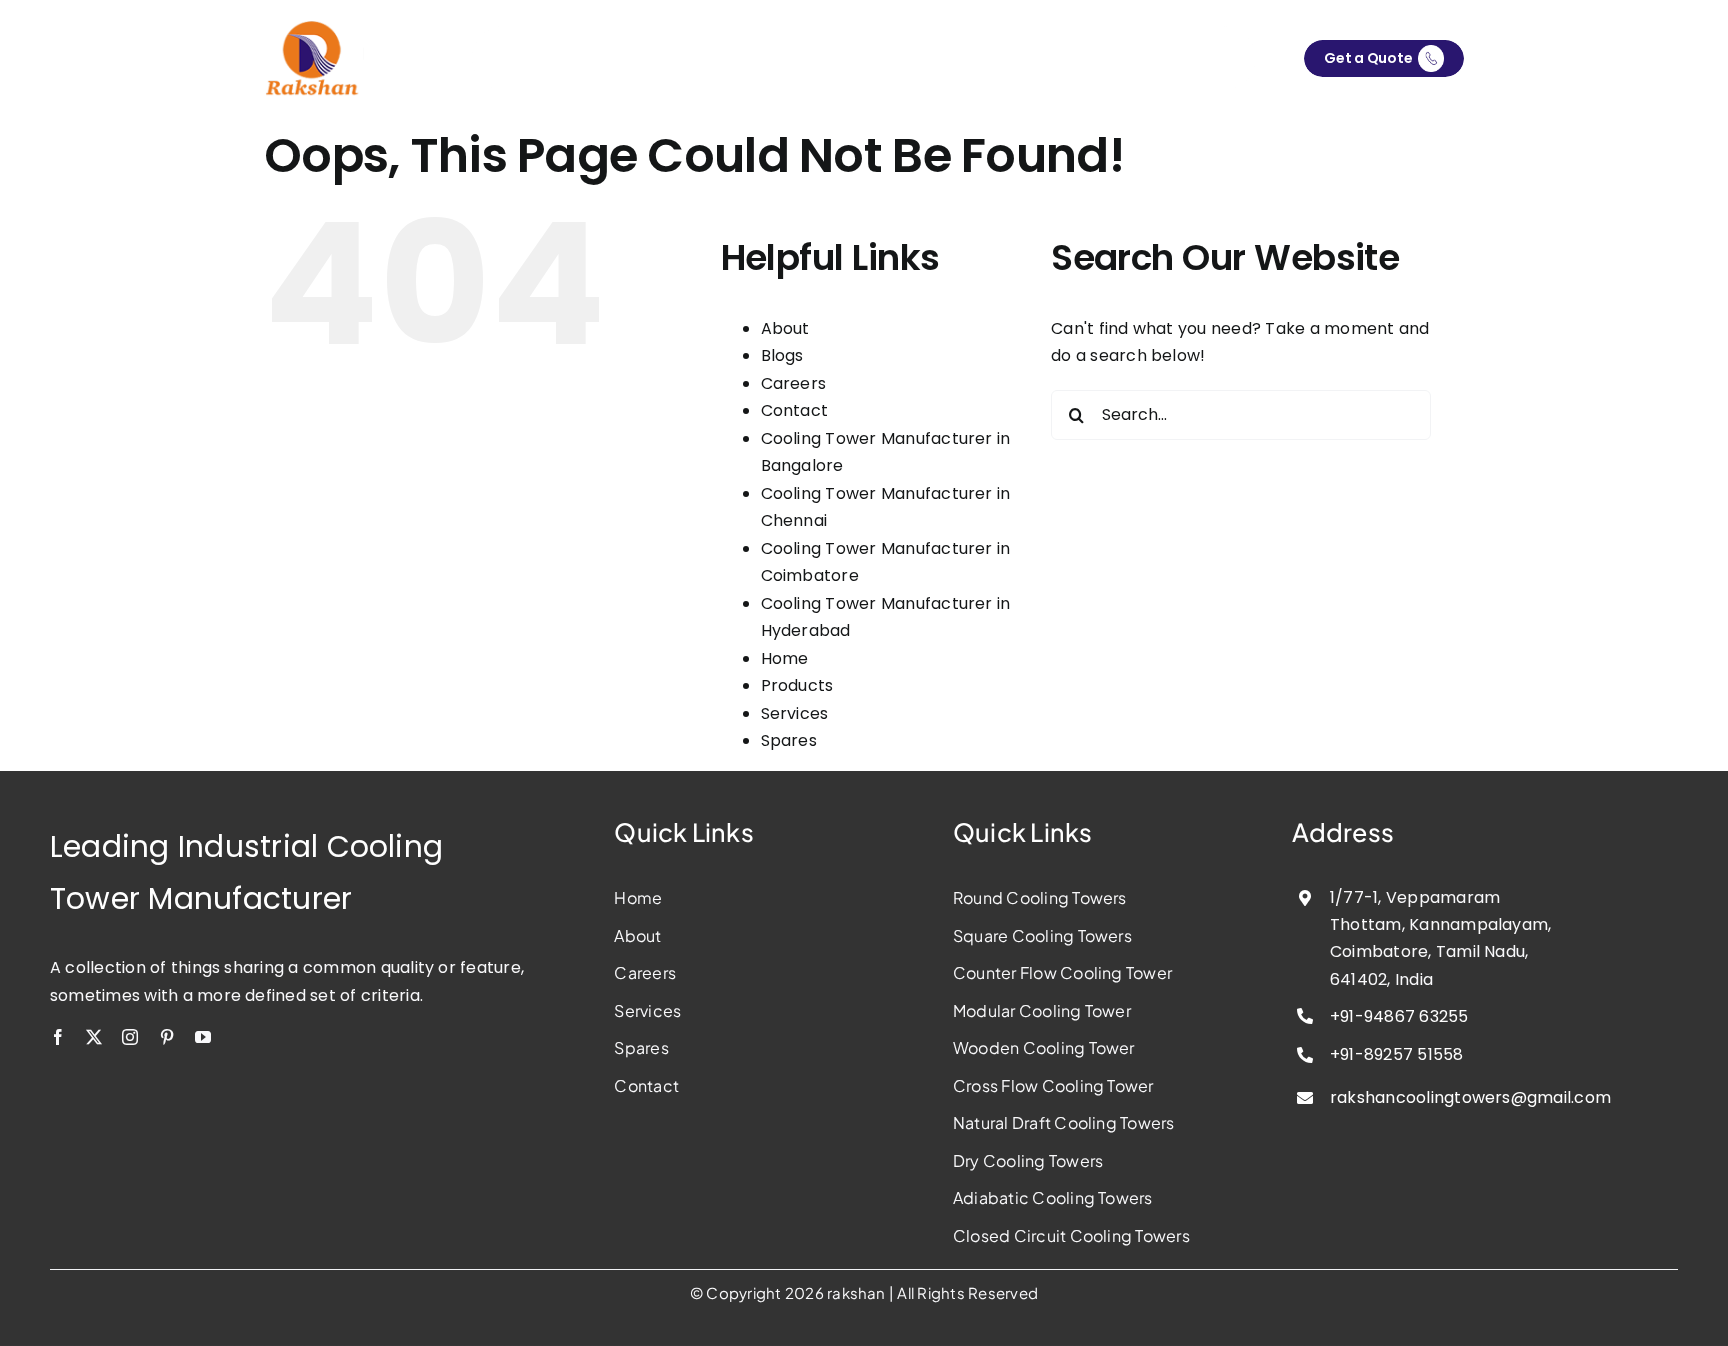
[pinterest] (167, 1037)
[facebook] (58, 1037)
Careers (794, 383)
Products (797, 685)
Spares (789, 740)
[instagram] (130, 1037)
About (785, 328)
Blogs (782, 355)
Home (785, 658)
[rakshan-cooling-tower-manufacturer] (314, 27)
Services (795, 713)
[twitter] (94, 1037)
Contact (795, 410)
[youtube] (203, 1037)
